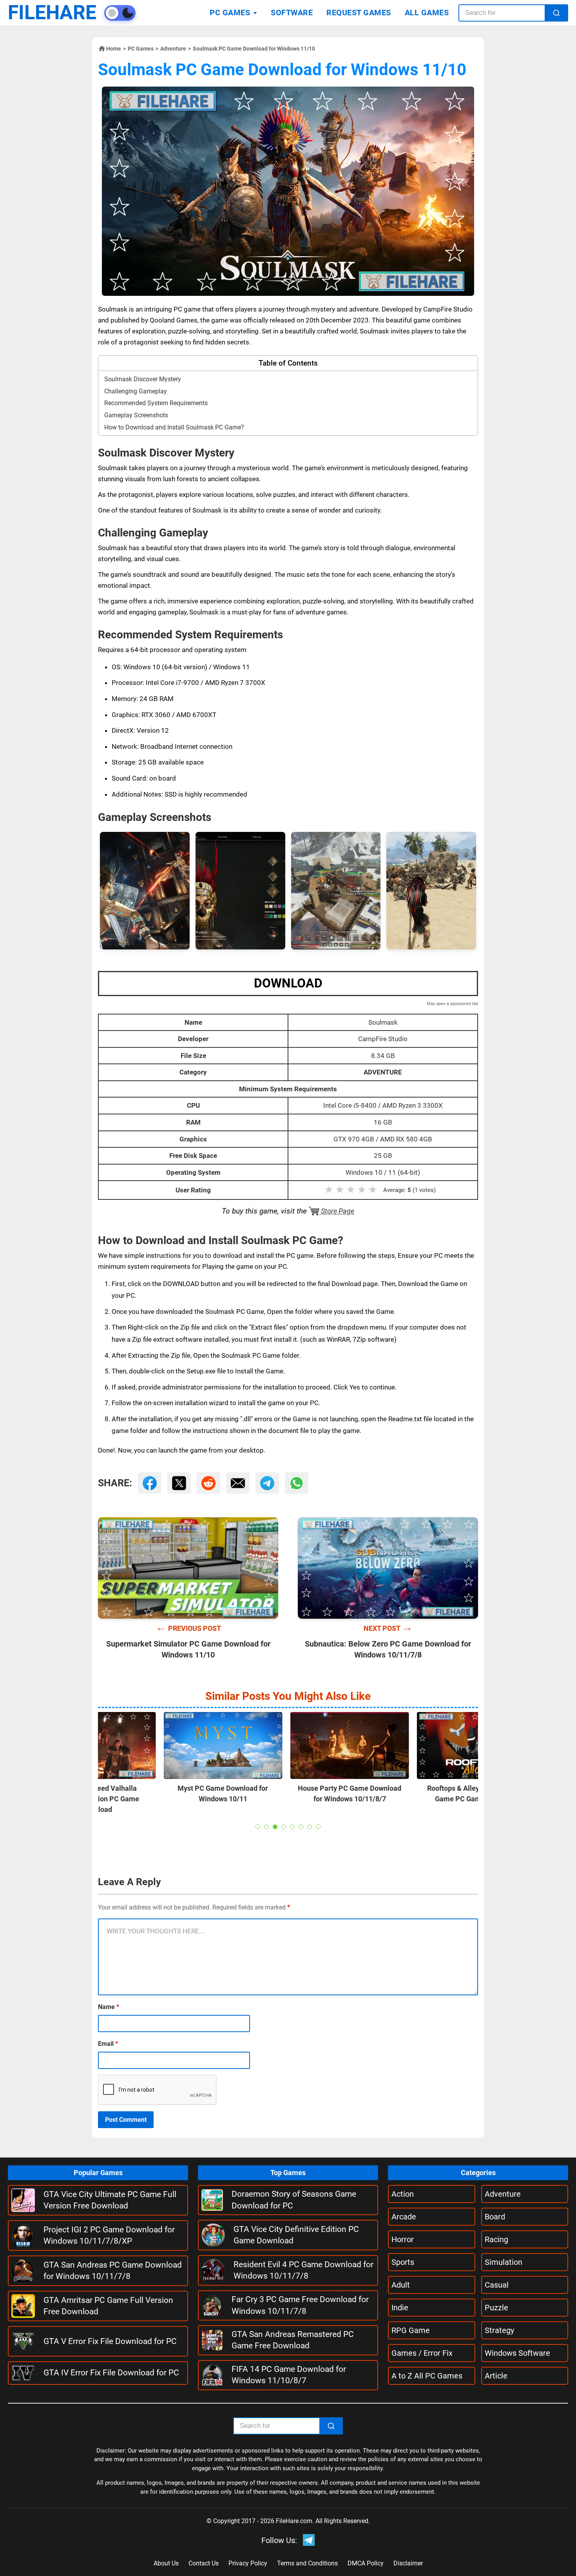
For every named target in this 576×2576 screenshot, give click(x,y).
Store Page (337, 1211)
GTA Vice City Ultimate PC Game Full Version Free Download (110, 2200)
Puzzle (496, 2308)
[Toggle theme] (120, 13)
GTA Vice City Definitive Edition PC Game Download (296, 2235)
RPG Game (411, 2330)
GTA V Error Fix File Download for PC (110, 2341)
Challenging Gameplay (136, 391)
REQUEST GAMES (359, 13)
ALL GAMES (427, 13)
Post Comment (126, 2120)
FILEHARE (52, 13)
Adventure (173, 49)
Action (403, 2194)
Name (109, 2007)
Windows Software (517, 2353)
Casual (497, 2285)
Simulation (504, 2262)
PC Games (141, 49)
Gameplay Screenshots (136, 415)
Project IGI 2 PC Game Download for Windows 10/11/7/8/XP (109, 2235)
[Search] (556, 13)
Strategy (499, 2330)
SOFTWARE (292, 13)
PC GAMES (230, 13)
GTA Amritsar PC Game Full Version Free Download (108, 2306)
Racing (496, 2239)
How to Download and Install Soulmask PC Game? (174, 427)
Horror (403, 2239)
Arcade (404, 2217)
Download (288, 983)
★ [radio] (329, 1190)
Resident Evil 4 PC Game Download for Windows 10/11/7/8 (303, 2270)
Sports (403, 2262)
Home (114, 49)
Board (495, 2217)
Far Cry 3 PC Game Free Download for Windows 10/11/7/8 (300, 2305)
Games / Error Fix (422, 2353)
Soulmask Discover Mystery (143, 379)
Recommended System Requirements (156, 403)
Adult (401, 2285)
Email (108, 2044)
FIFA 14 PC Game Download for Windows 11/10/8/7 (289, 2375)
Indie (400, 2308)
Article (496, 2376)
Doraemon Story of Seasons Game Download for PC (294, 2200)
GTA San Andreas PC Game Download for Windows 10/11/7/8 (113, 2271)
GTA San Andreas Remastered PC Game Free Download (293, 2340)
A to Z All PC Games (427, 2376)
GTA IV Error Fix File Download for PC (111, 2373)
